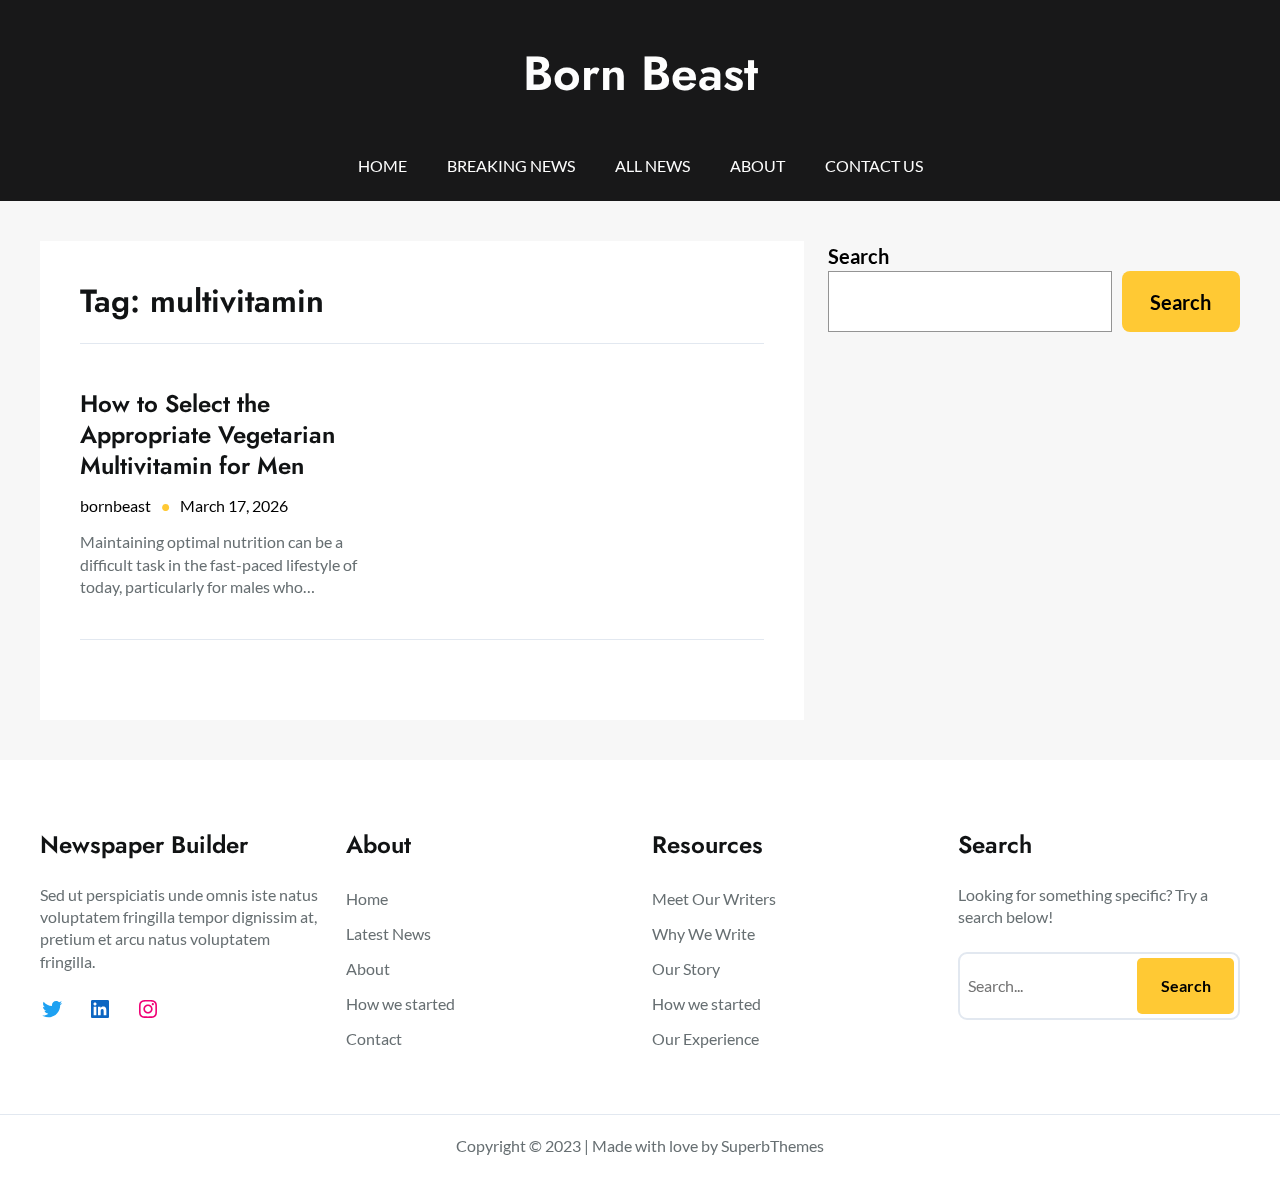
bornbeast (115, 505)
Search (858, 256)
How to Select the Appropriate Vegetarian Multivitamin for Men (207, 435)
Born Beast (640, 73)
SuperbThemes (772, 1145)
